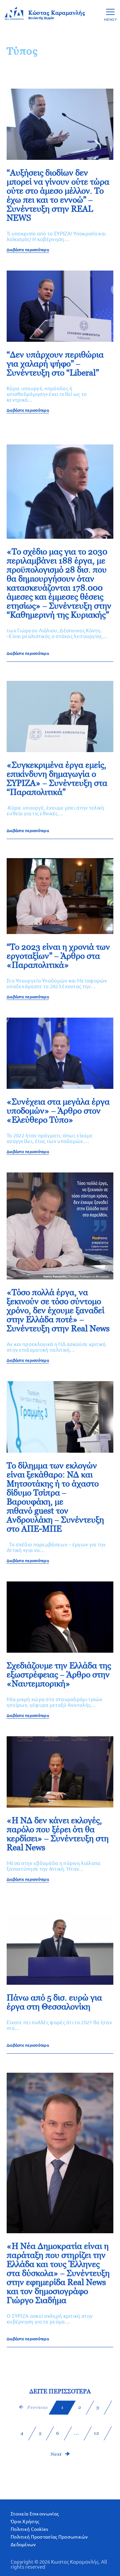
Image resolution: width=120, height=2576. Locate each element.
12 (96, 2433)
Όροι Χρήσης (25, 2521)
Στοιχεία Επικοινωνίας (35, 2514)
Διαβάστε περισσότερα (28, 250)
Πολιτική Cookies (29, 2529)
